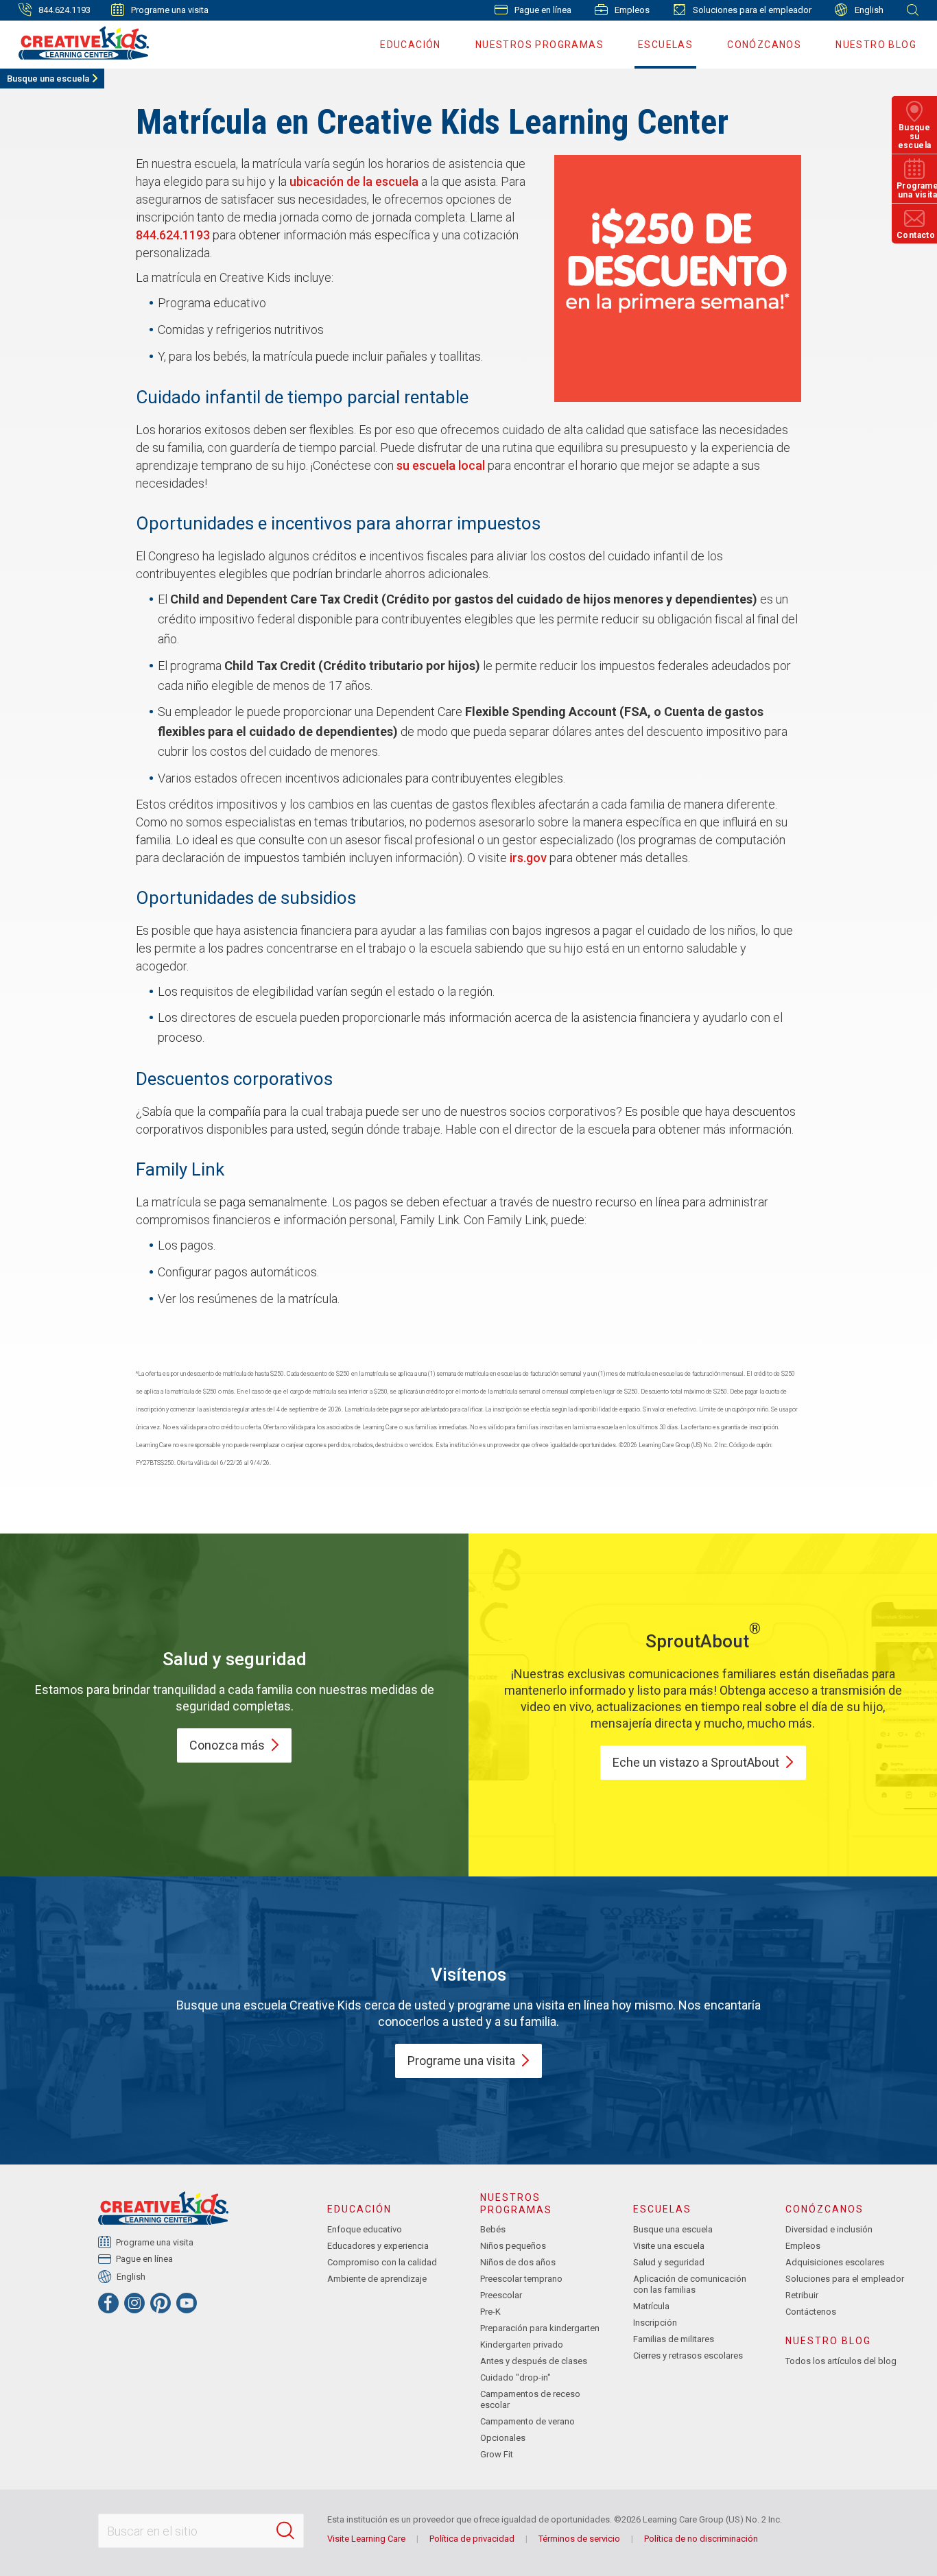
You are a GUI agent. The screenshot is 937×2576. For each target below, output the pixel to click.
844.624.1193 (173, 235)
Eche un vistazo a (696, 1762)
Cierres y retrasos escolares (688, 2356)
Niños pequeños (513, 2246)
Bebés (493, 2229)
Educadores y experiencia (378, 2246)
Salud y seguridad (669, 2262)
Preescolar (501, 2295)
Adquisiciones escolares (835, 2262)
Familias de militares (674, 2339)
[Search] (285, 2531)
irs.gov (528, 858)
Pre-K (490, 2312)
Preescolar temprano (521, 2279)
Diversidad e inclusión (829, 2229)
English (869, 10)
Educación (411, 45)
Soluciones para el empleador (752, 10)
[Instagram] (134, 2303)
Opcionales (503, 2438)
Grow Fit (497, 2454)
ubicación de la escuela (354, 181)
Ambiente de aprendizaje (377, 2279)
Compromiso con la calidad (382, 2262)
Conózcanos (764, 45)
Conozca (227, 1745)
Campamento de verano (527, 2421)
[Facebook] (108, 2303)
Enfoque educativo (365, 2229)
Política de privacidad (472, 2539)
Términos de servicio (579, 2539)
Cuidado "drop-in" (515, 2377)
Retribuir (802, 2295)
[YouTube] (187, 2303)
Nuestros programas (539, 45)
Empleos (632, 10)
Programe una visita (170, 10)
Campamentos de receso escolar (530, 2399)
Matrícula (651, 2306)
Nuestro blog (876, 45)
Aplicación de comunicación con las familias (690, 2284)
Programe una (461, 2061)
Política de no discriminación (701, 2539)
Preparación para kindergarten (540, 2328)
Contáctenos (811, 2312)
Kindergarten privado (522, 2345)
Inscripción (655, 2323)
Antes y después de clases (534, 2361)
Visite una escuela (669, 2246)
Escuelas (665, 45)
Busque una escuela (48, 79)
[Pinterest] (161, 2303)
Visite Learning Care (366, 2539)
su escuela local (441, 465)
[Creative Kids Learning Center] (78, 43)
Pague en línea (543, 10)
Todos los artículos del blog (841, 2361)
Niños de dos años (518, 2262)
